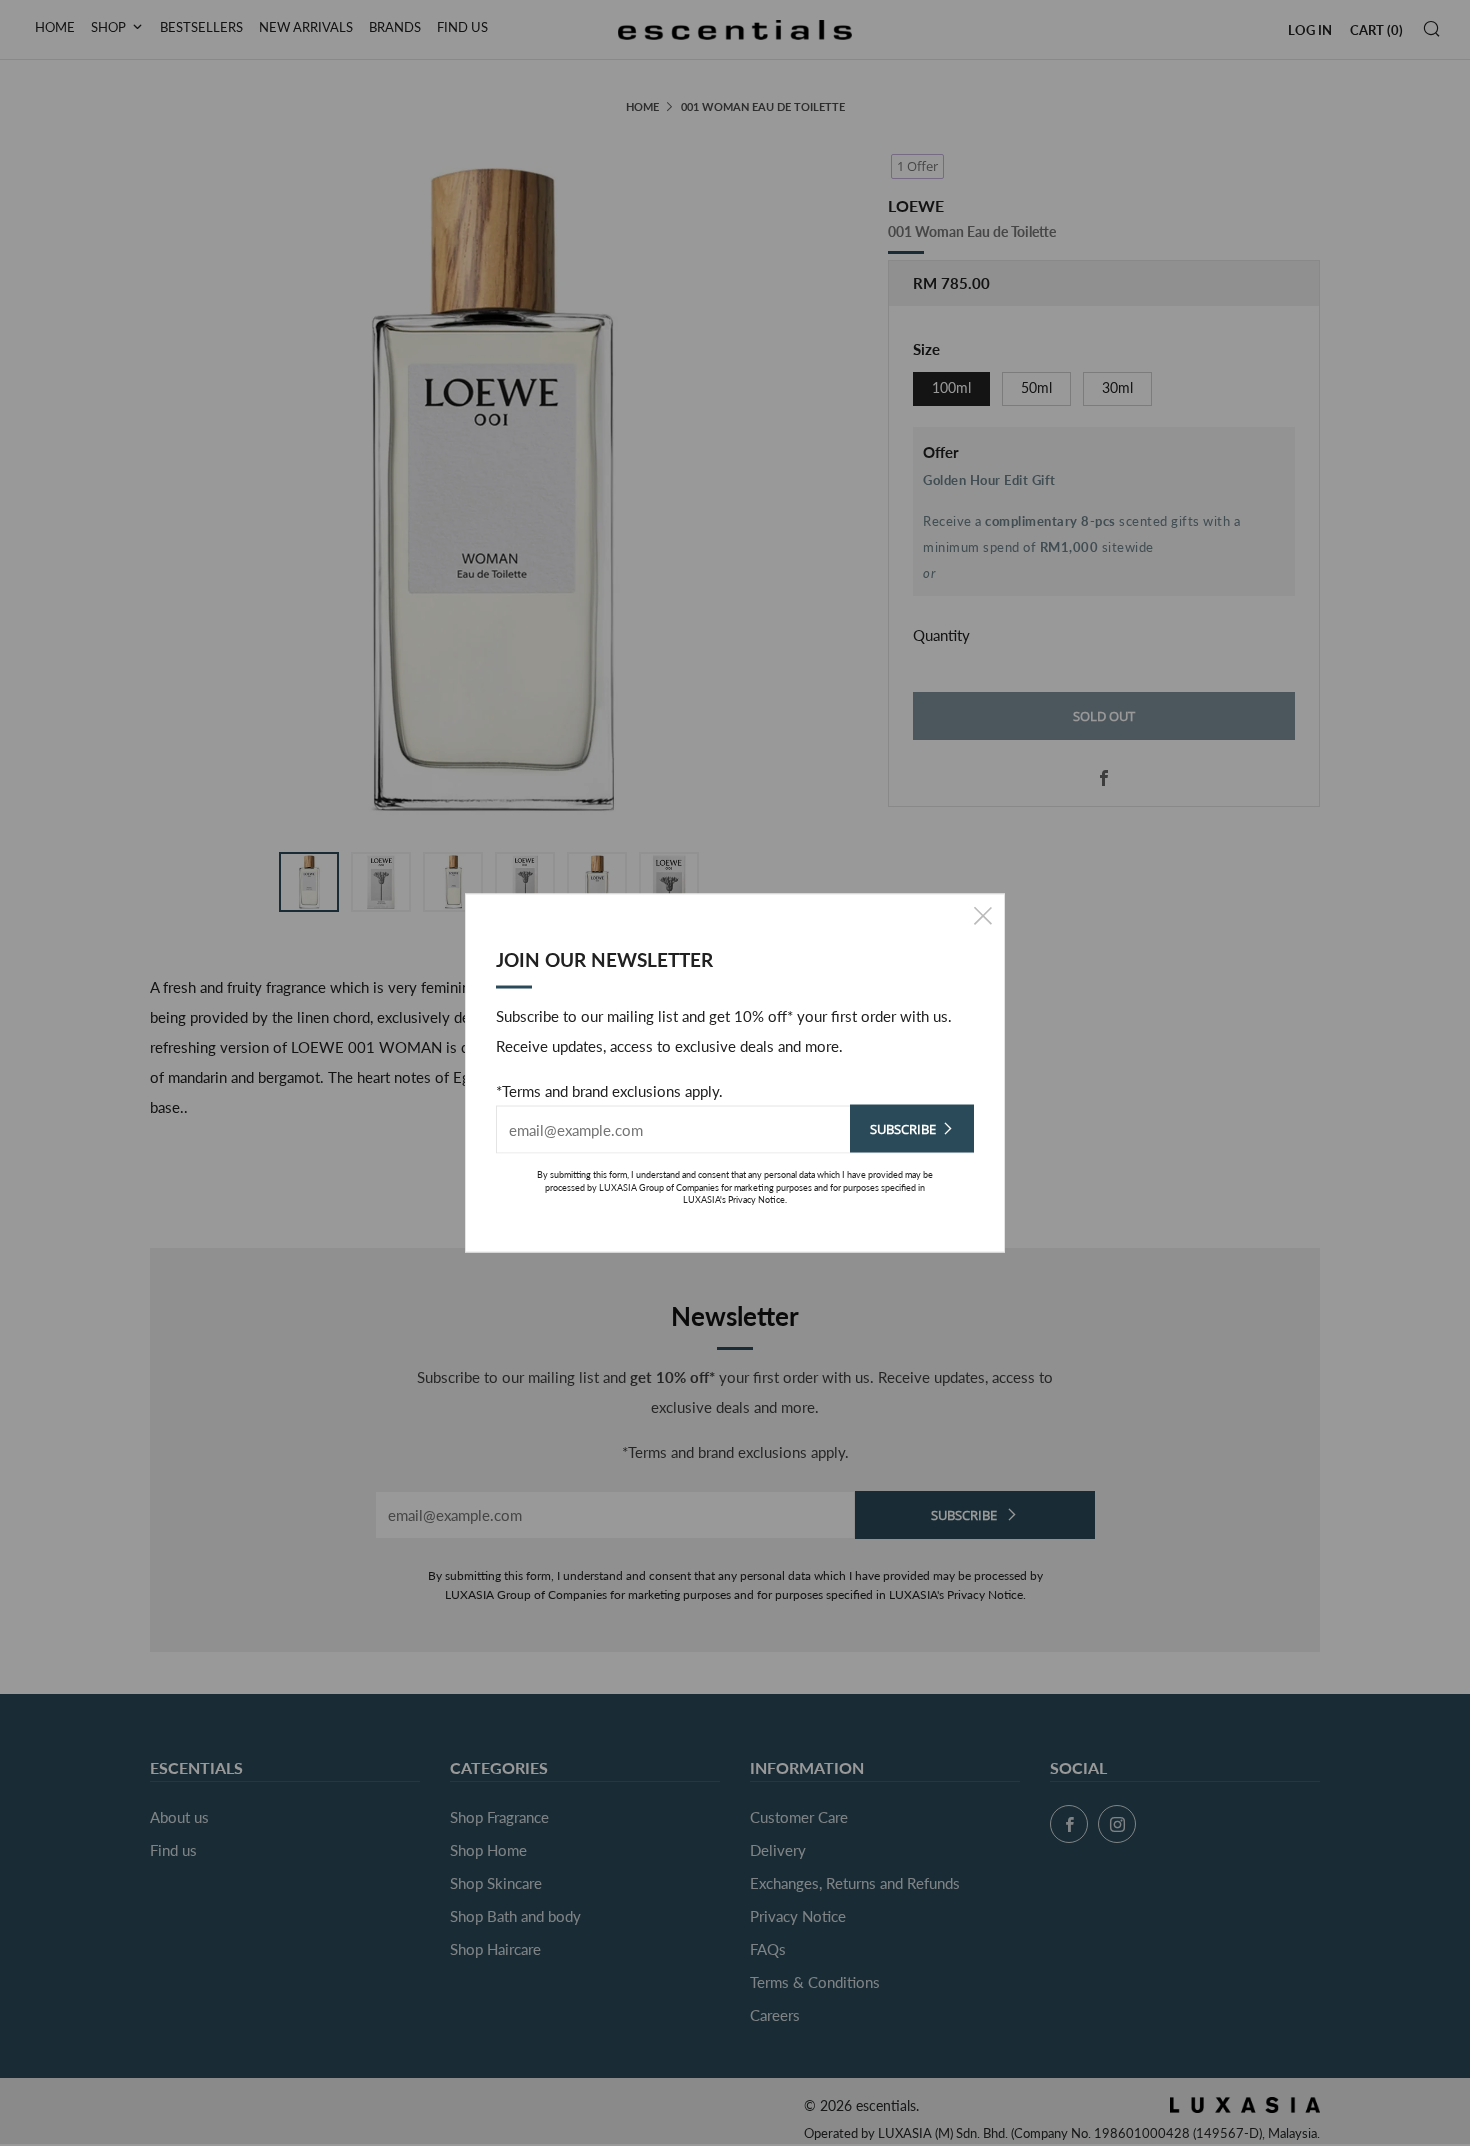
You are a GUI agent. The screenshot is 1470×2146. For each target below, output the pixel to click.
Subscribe (903, 1129)
